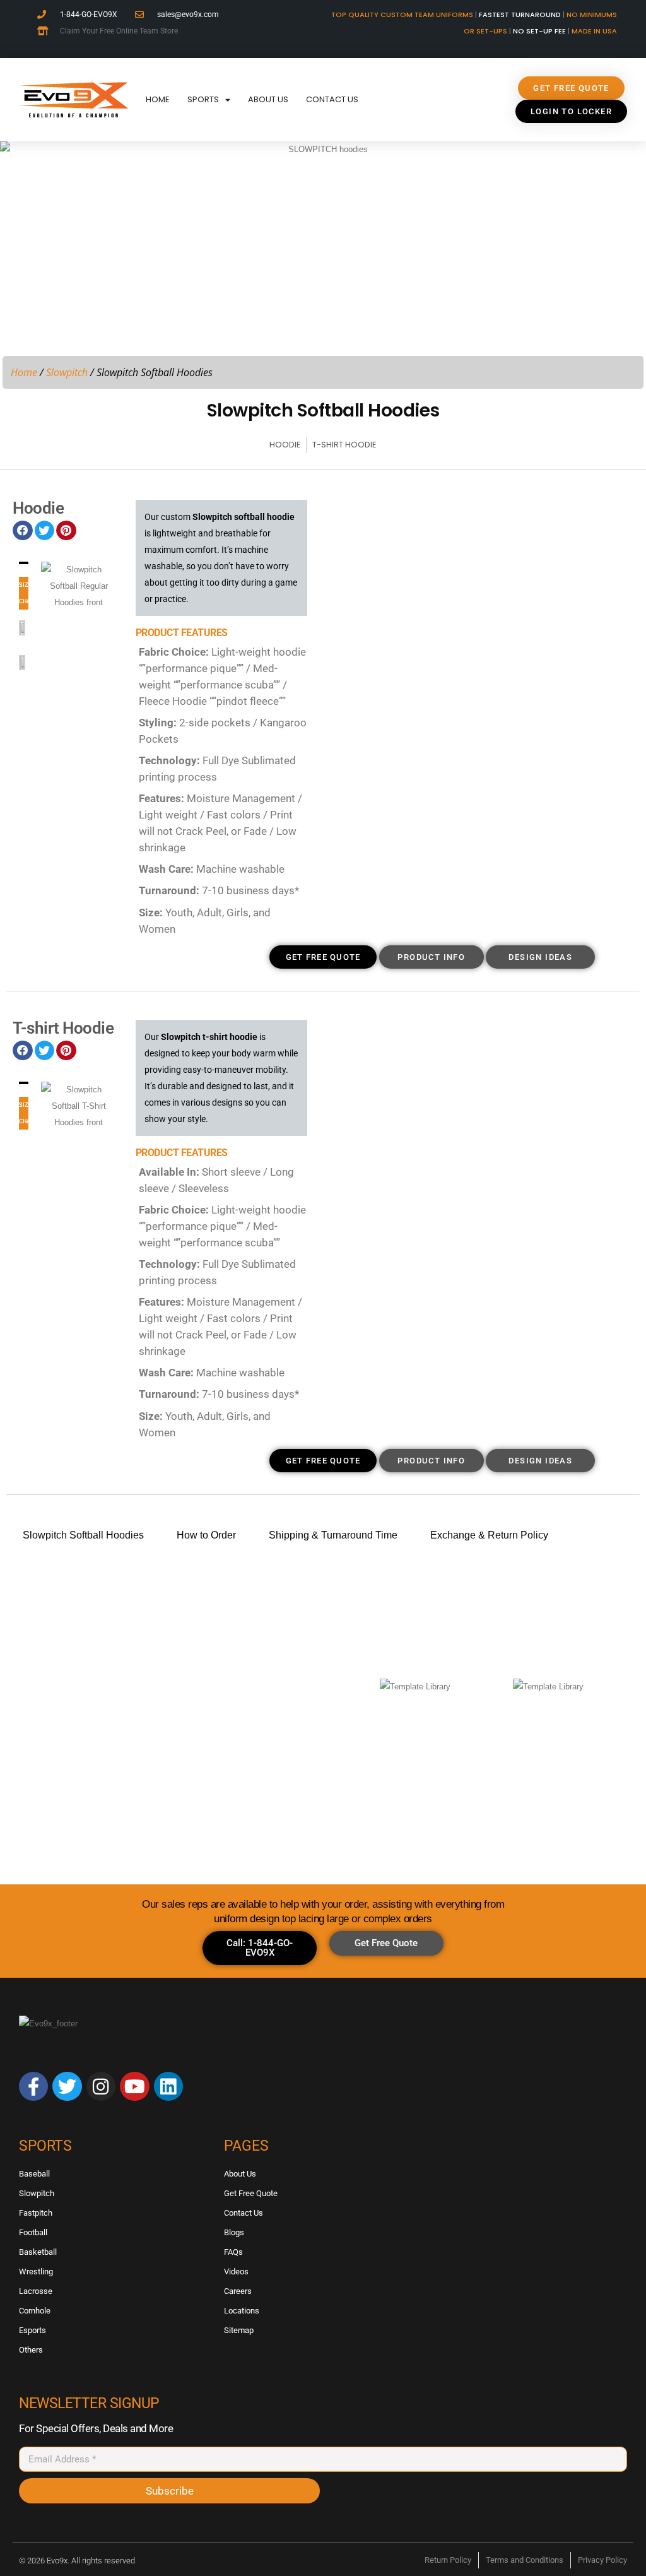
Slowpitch (67, 372)
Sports (203, 99)
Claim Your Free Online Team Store (119, 31)
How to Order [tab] (206, 1535)
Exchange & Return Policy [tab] (489, 1535)
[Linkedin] (168, 2086)
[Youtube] (134, 2086)
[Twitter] (67, 2086)
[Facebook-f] (33, 2086)
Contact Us (332, 99)
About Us (268, 99)
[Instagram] (101, 2086)
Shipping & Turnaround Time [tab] (333, 1535)
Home (158, 99)
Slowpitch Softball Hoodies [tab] (83, 1535)
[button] (23, 531)
